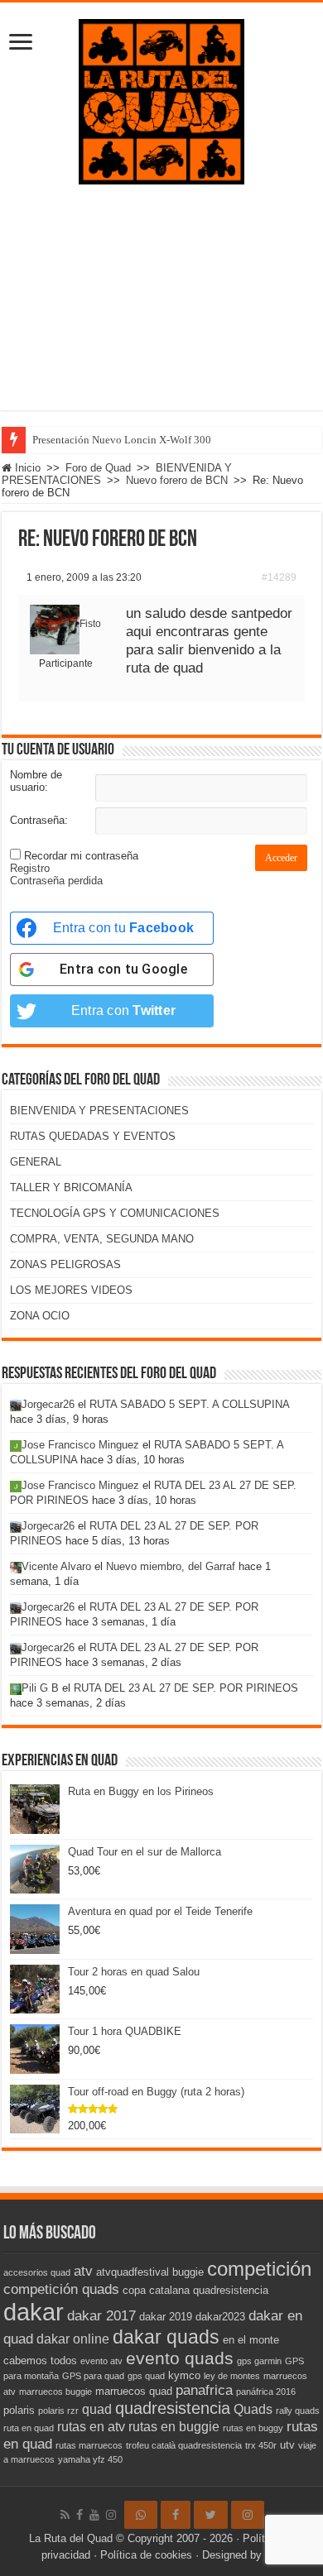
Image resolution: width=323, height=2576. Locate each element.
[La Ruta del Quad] (161, 98)
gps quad (146, 2376)
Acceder (281, 858)
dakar (34, 2312)
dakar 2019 (166, 2317)
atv (83, 2271)
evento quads (180, 2358)
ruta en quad (29, 2428)
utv (287, 2445)
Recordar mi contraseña (81, 856)
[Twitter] (211, 2515)
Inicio (26, 468)
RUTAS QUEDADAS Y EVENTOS (93, 1136)
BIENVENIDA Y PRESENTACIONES (99, 1111)
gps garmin (259, 2361)
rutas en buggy (253, 2428)
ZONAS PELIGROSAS (65, 1264)
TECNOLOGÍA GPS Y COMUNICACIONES (115, 1213)
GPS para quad (93, 2376)
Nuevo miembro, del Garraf (171, 1566)
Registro (30, 868)
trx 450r (261, 2445)
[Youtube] (94, 2515)
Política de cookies (146, 2555)
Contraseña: (39, 820)
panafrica (204, 2390)
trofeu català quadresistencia (184, 2445)
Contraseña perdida (56, 881)
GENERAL (36, 1162)
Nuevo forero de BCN (177, 480)
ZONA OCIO (40, 1316)
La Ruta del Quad (71, 2538)
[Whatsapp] (141, 2515)
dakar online (73, 2339)
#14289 (279, 577)
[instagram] (111, 2515)
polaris (19, 2410)
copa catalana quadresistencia (195, 2290)
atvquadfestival (133, 2272)
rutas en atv (91, 2427)
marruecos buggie (55, 2392)
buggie (188, 2272)
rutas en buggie (174, 2427)
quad (97, 2409)
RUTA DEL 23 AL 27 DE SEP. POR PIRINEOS (186, 1688)
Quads (253, 2409)
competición (259, 2269)
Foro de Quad (98, 468)
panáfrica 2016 (266, 2392)
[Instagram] (248, 2515)
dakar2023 (220, 2317)
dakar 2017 (101, 2315)
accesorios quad (37, 2272)
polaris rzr (58, 2411)
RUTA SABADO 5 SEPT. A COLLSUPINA (189, 1404)
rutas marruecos (89, 2445)
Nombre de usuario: (36, 781)
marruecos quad (134, 2391)
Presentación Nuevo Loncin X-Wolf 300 (122, 440)
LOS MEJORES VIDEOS (71, 1290)
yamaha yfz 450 (90, 2459)
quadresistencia (173, 2408)
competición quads (61, 2289)
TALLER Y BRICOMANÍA (71, 1187)
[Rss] (65, 2515)
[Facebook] (80, 2515)
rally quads (298, 2411)
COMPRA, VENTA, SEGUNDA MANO (102, 1239)
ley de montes (232, 2376)
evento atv (101, 2361)
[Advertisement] (161, 310)
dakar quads (166, 2337)
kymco (184, 2375)
